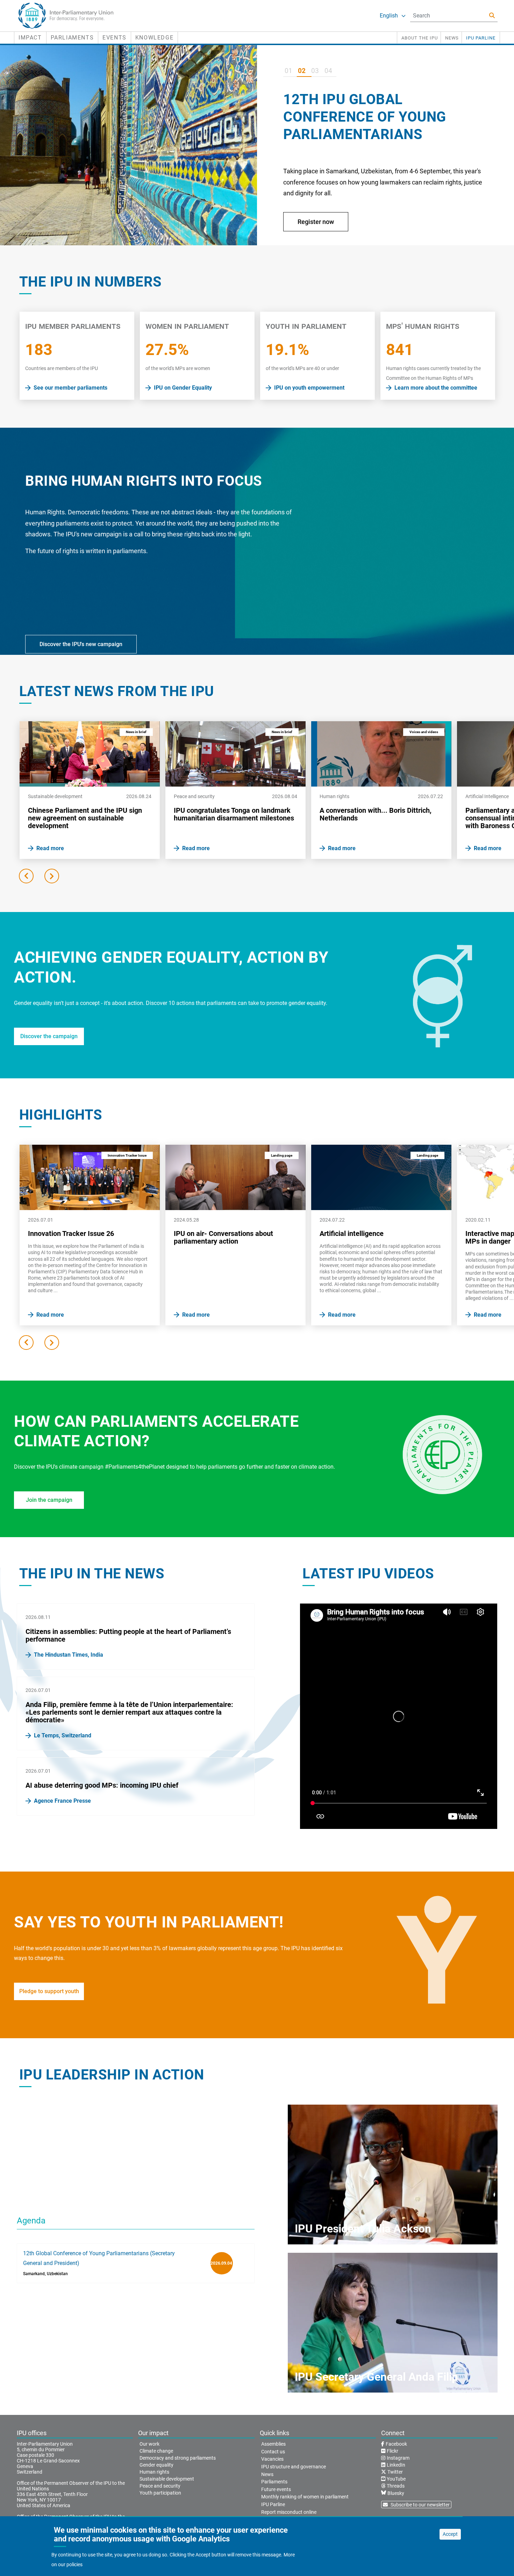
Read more (313, 222)
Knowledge (154, 38)
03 (315, 71)
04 (328, 71)
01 (288, 71)
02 (302, 71)
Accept (450, 2534)
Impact (30, 38)
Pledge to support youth (49, 1991)
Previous (26, 876)
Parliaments (72, 38)
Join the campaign (49, 1500)
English (389, 16)
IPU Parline (481, 38)
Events (115, 38)
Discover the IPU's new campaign (81, 644)
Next (52, 876)
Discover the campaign (49, 1036)
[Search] (492, 16)
